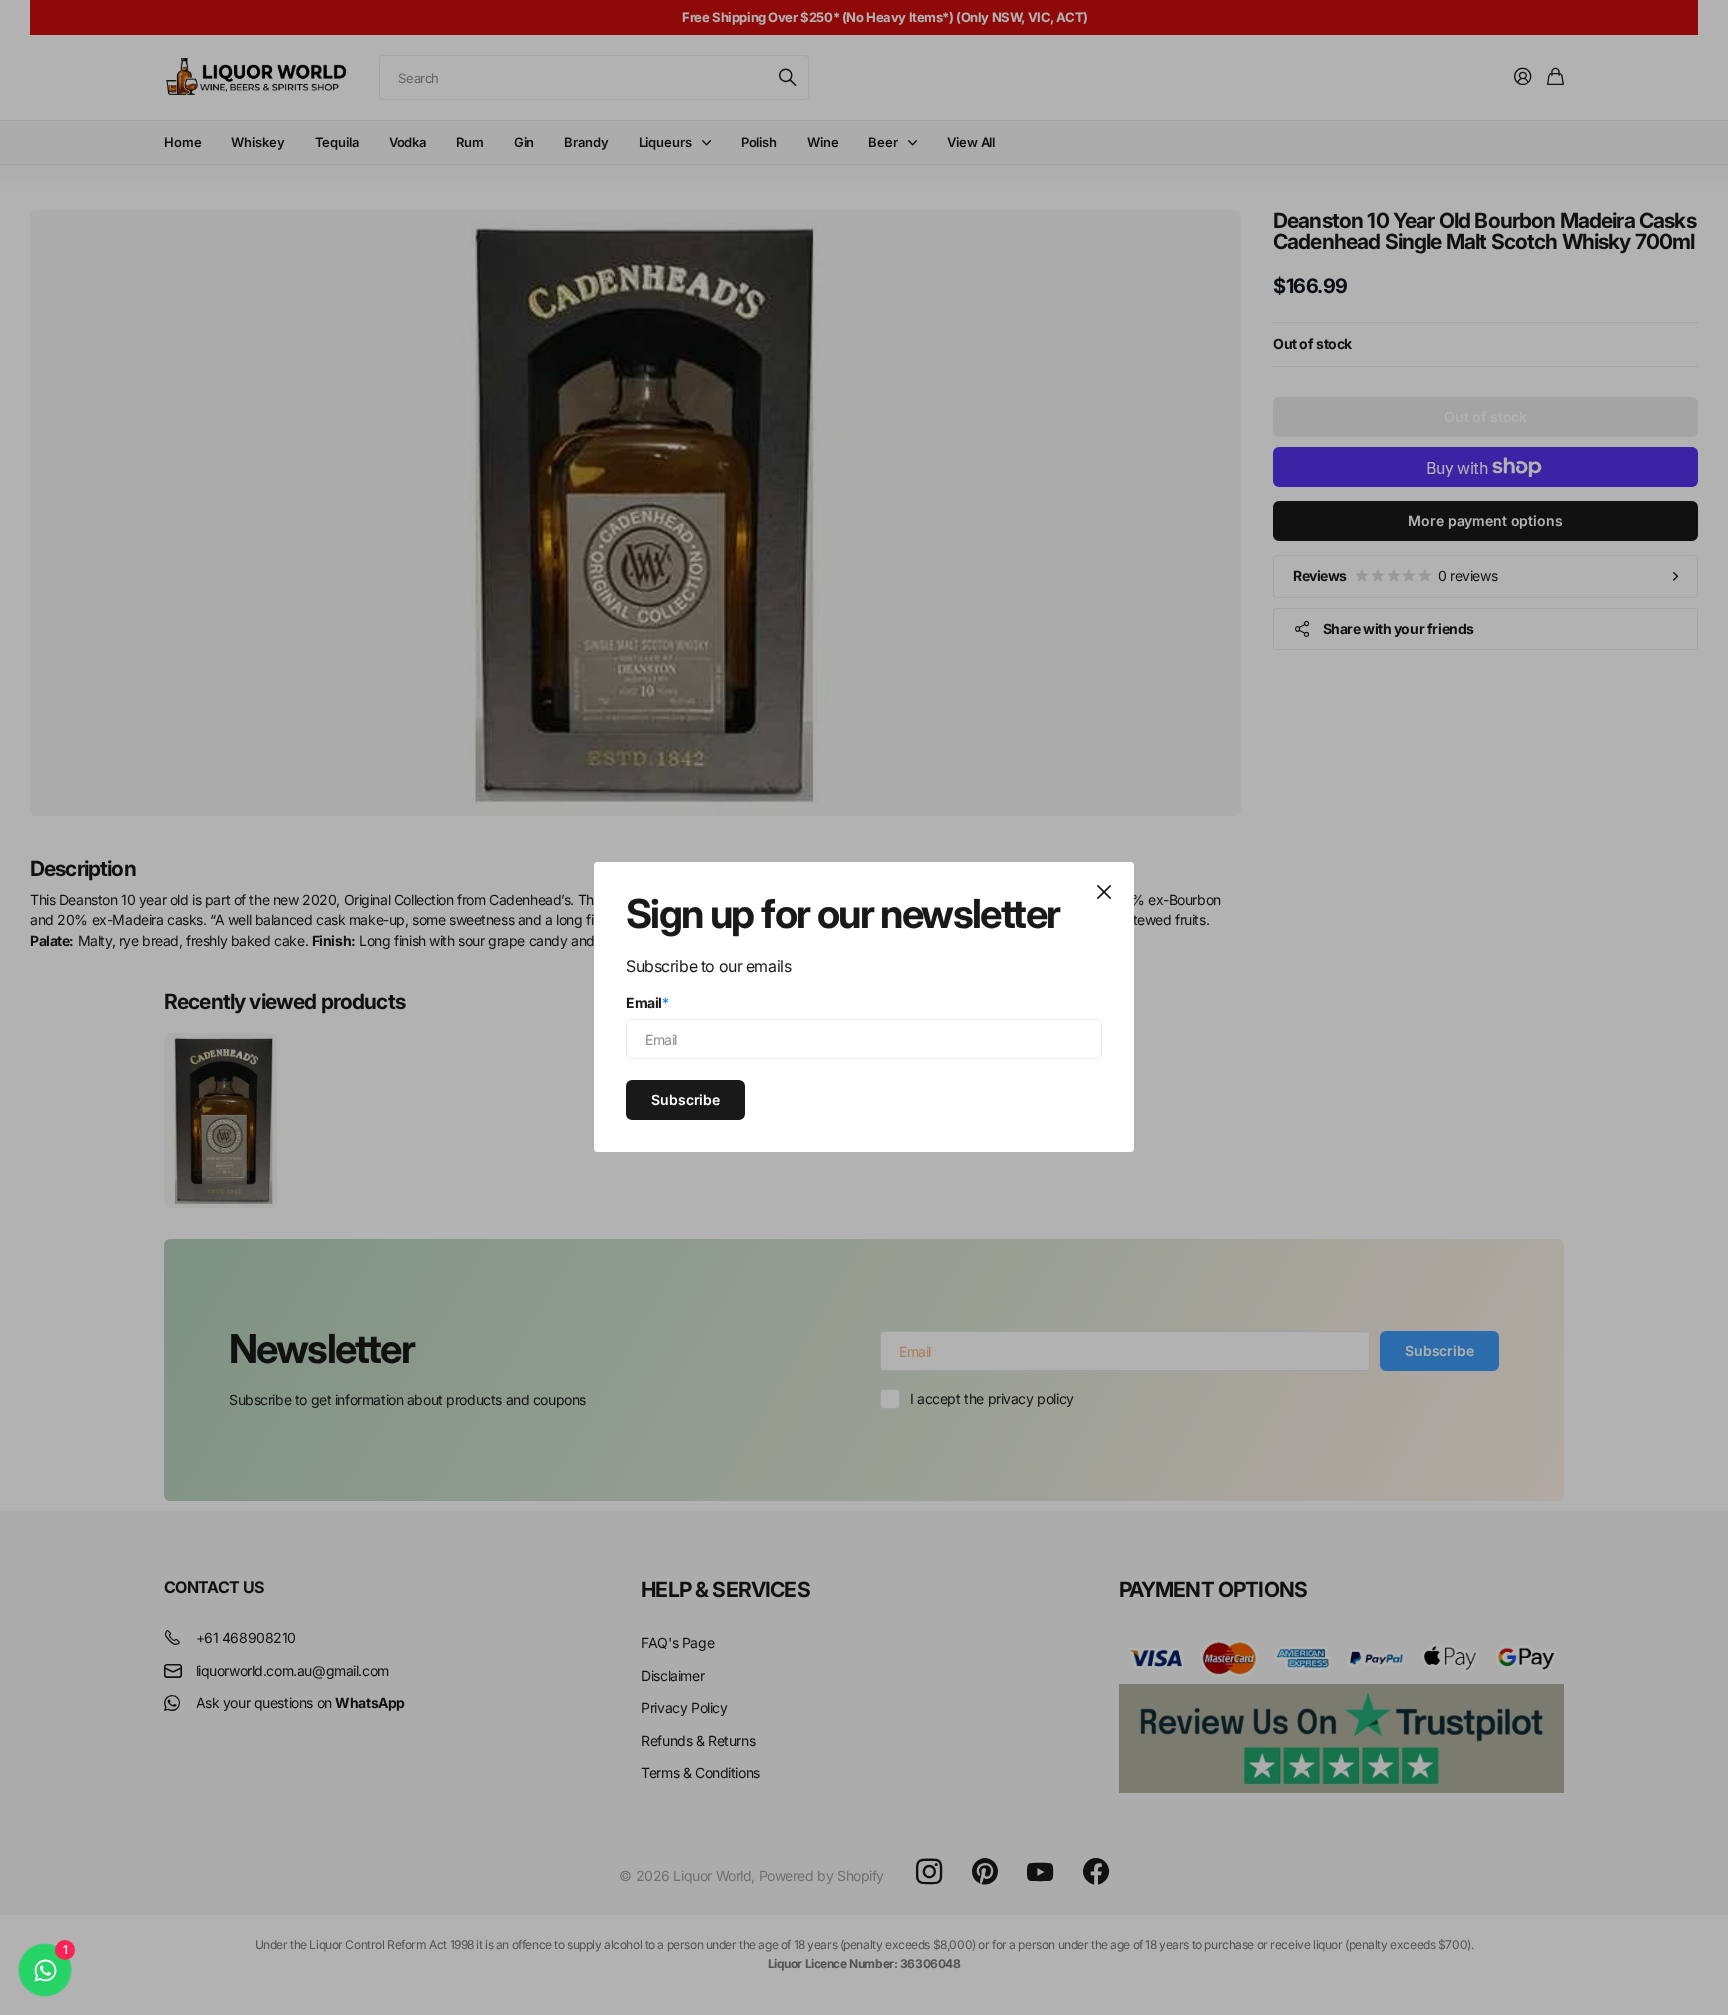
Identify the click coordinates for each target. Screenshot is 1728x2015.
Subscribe (685, 1099)
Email (647, 1002)
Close (1104, 892)
